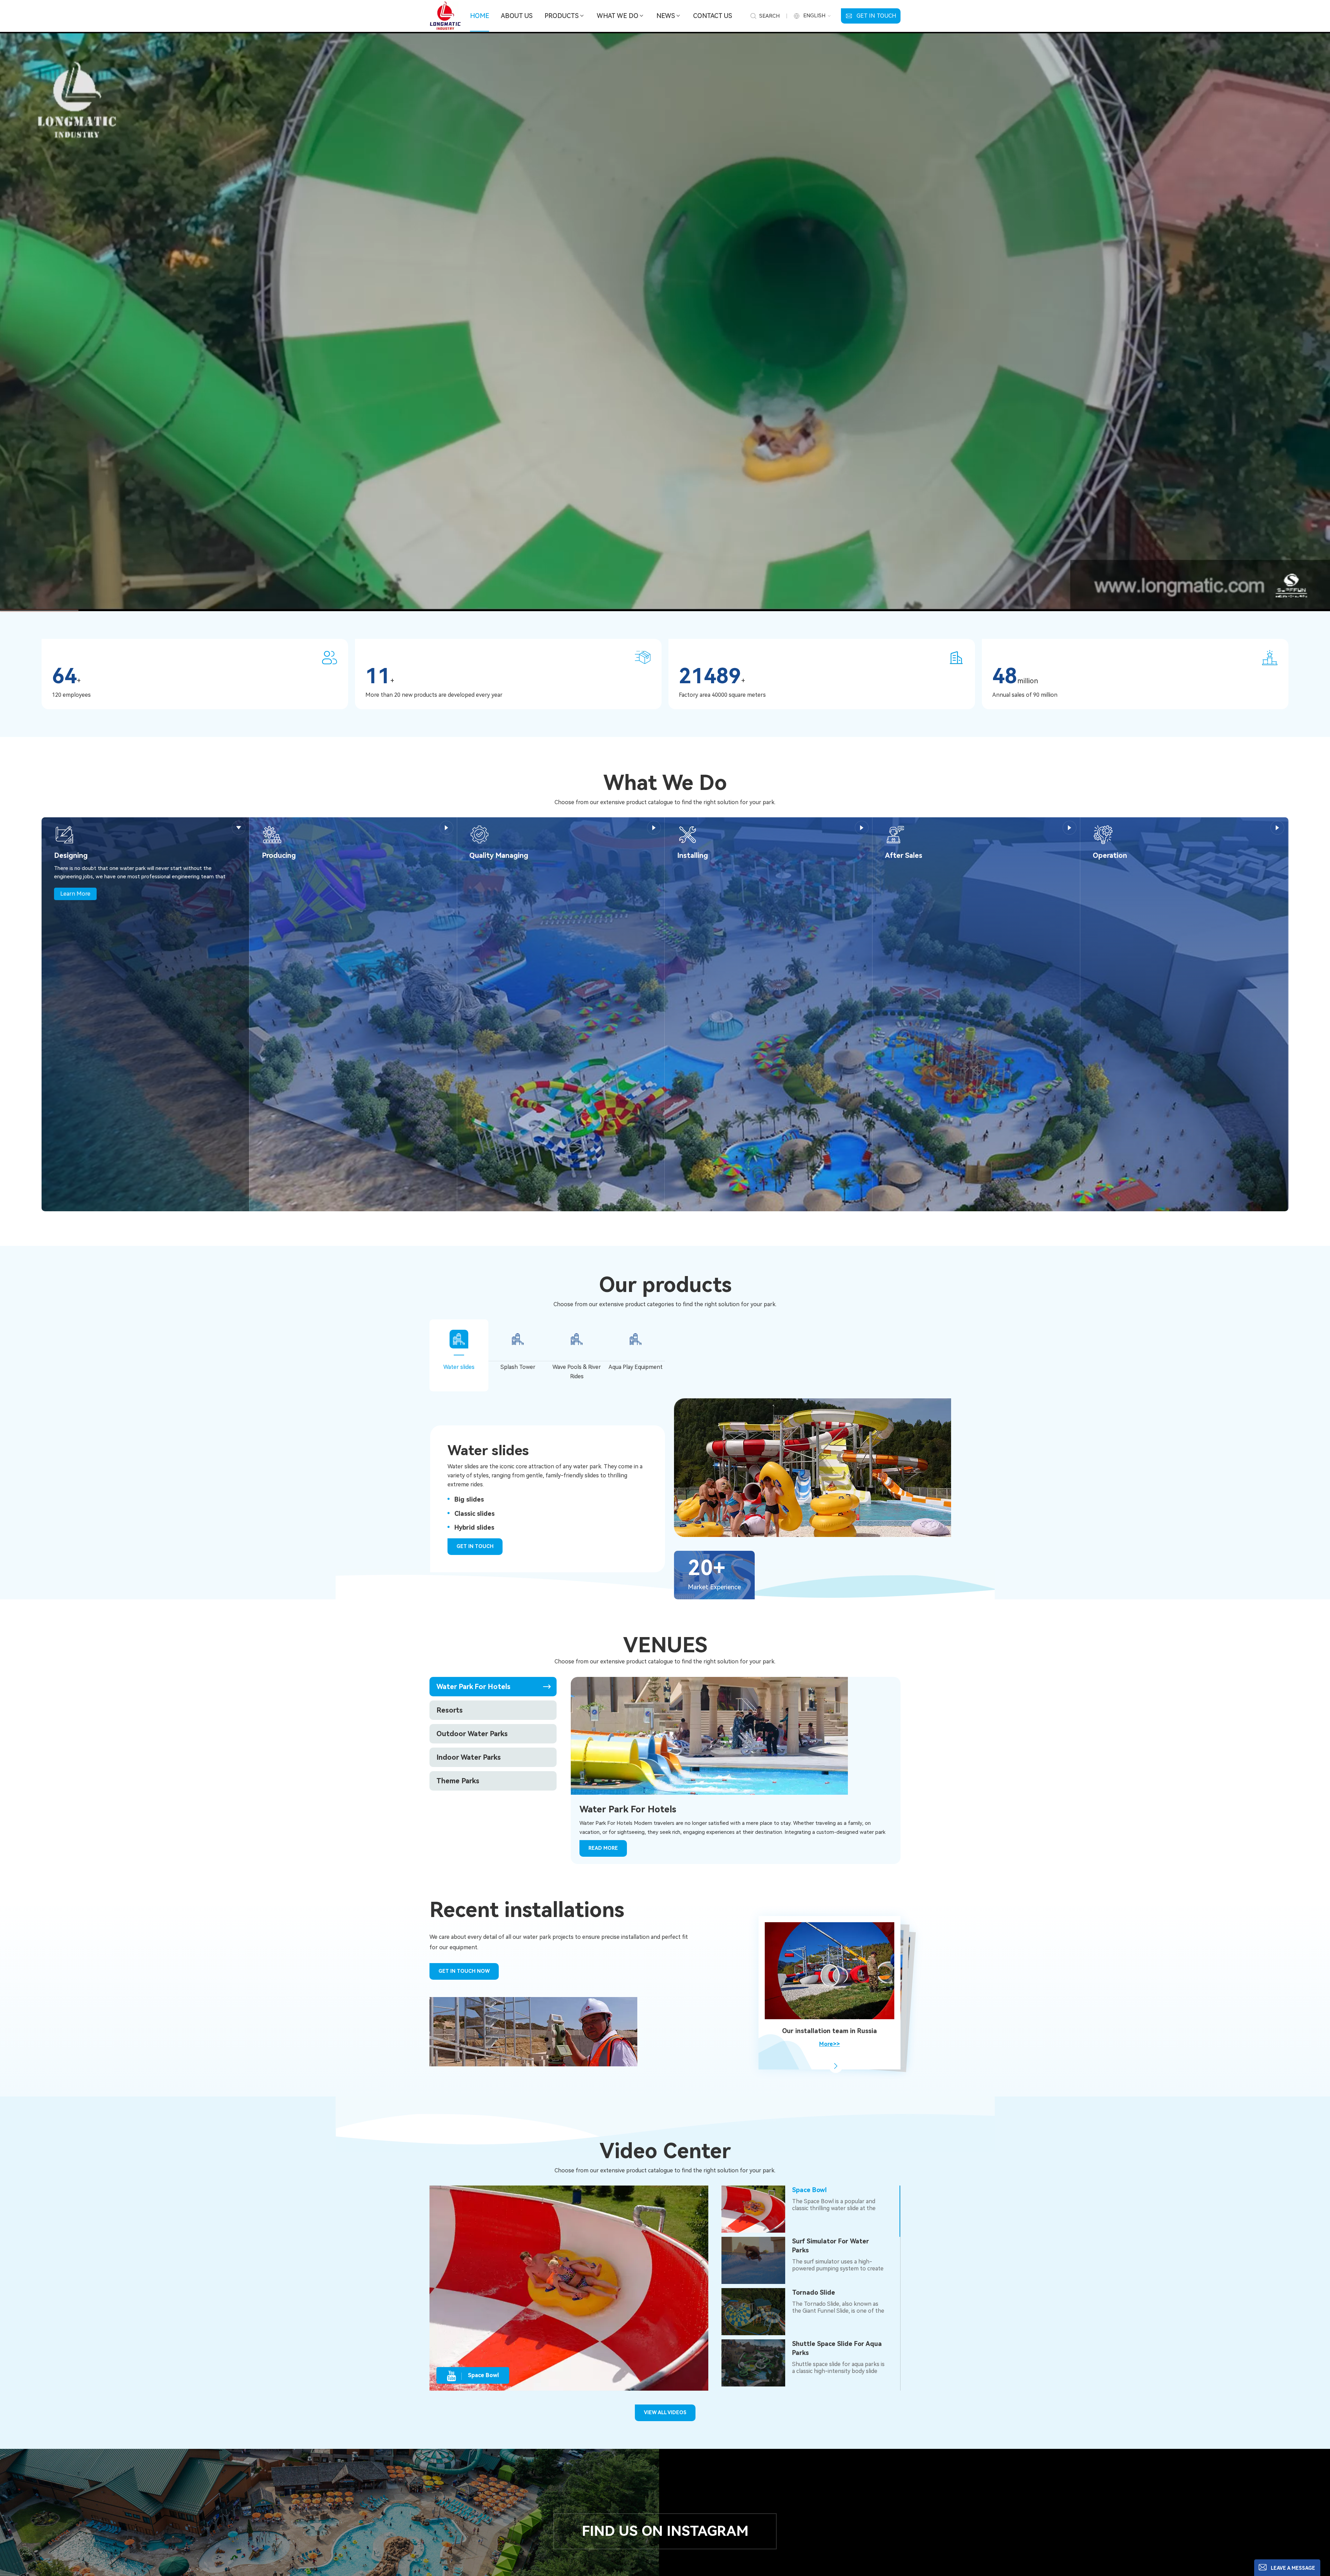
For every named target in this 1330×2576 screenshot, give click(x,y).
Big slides (469, 1499)
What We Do (618, 16)
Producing (279, 855)
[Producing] (272, 834)
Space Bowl (809, 2190)
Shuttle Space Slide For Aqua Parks (837, 2348)
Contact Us (713, 16)
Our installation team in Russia (830, 2031)
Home (480, 16)
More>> (830, 2044)
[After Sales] (895, 834)
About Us (517, 16)
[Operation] (1103, 834)
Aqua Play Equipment (636, 1367)
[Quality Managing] (480, 834)
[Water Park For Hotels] (709, 1735)
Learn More (75, 894)
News (666, 16)
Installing (693, 855)
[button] (836, 2066)
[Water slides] (1002, 1468)
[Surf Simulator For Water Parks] (753, 2260)
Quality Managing (499, 855)
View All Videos (665, 2412)
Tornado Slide (814, 2292)
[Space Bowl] (753, 2209)
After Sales (904, 855)
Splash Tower (518, 1367)
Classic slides (475, 1514)
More (239, 828)
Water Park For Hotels (628, 1809)
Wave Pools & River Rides (577, 1372)
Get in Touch (876, 16)
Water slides (459, 1367)
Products (562, 16)
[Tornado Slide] (753, 2311)
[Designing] (64, 834)
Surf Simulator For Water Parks (831, 2246)
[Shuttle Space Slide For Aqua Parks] (753, 2363)
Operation (1110, 855)
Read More (603, 1848)
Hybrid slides (474, 1527)
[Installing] (688, 834)
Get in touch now (464, 1971)
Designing (71, 855)
